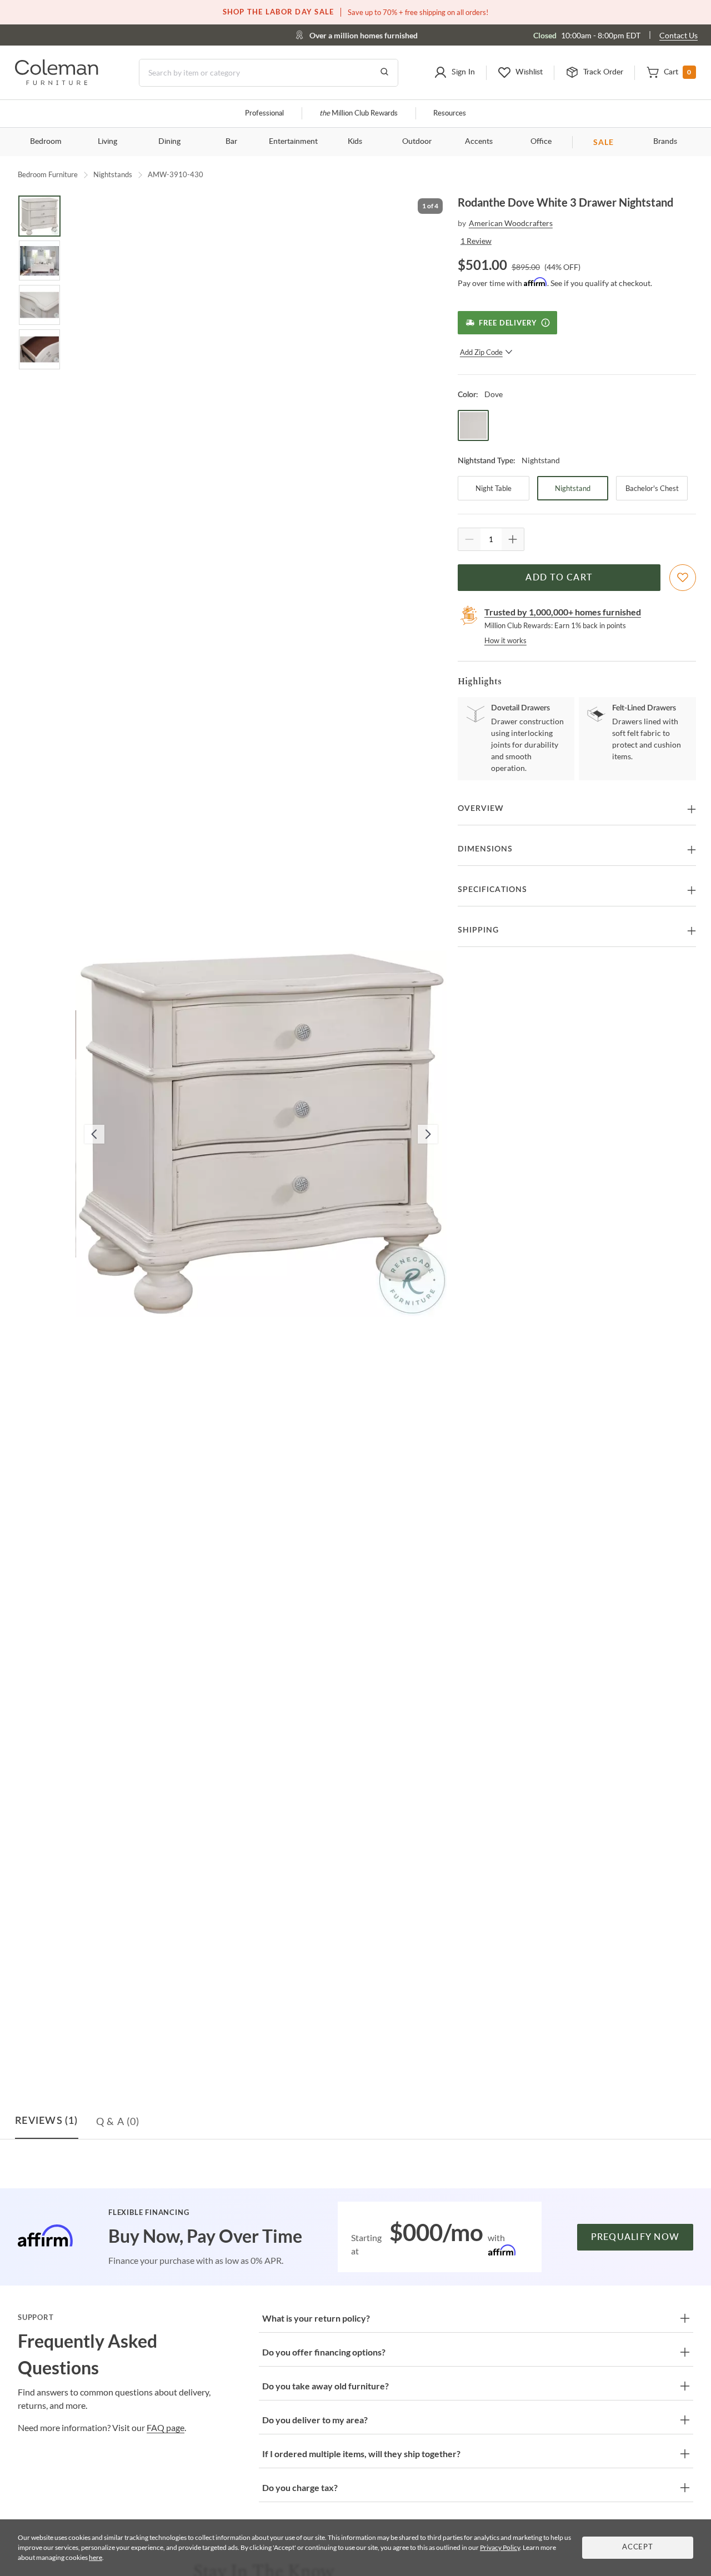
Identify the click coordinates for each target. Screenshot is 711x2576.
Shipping (478, 930)
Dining (169, 142)
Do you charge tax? (300, 2487)
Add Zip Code (481, 352)
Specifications (492, 890)
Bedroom (46, 142)
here (96, 2557)
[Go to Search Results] (384, 73)
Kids (355, 142)
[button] (454, 73)
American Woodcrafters (511, 223)
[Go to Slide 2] (39, 260)
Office (541, 142)
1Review (476, 241)
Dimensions (485, 849)
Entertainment (293, 142)
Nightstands (113, 174)
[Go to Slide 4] (39, 349)
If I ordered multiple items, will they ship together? (361, 2454)
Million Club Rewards (359, 114)
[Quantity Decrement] (469, 539)
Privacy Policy (500, 2547)
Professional (264, 114)
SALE (604, 142)
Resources (450, 114)
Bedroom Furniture (48, 174)
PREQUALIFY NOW (635, 2237)
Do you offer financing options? (324, 2352)
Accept (638, 2547)
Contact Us (679, 35)
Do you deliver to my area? (315, 2420)
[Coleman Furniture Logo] (57, 82)
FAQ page (166, 2427)
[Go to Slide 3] (39, 305)
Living (107, 142)
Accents (479, 142)
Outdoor (417, 142)
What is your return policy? (316, 2318)
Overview (481, 809)
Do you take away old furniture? (326, 2386)
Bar (231, 142)
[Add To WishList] (683, 578)
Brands (665, 142)
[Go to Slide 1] (39, 216)
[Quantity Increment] (513, 539)
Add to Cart (559, 578)
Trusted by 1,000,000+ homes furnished (563, 612)
